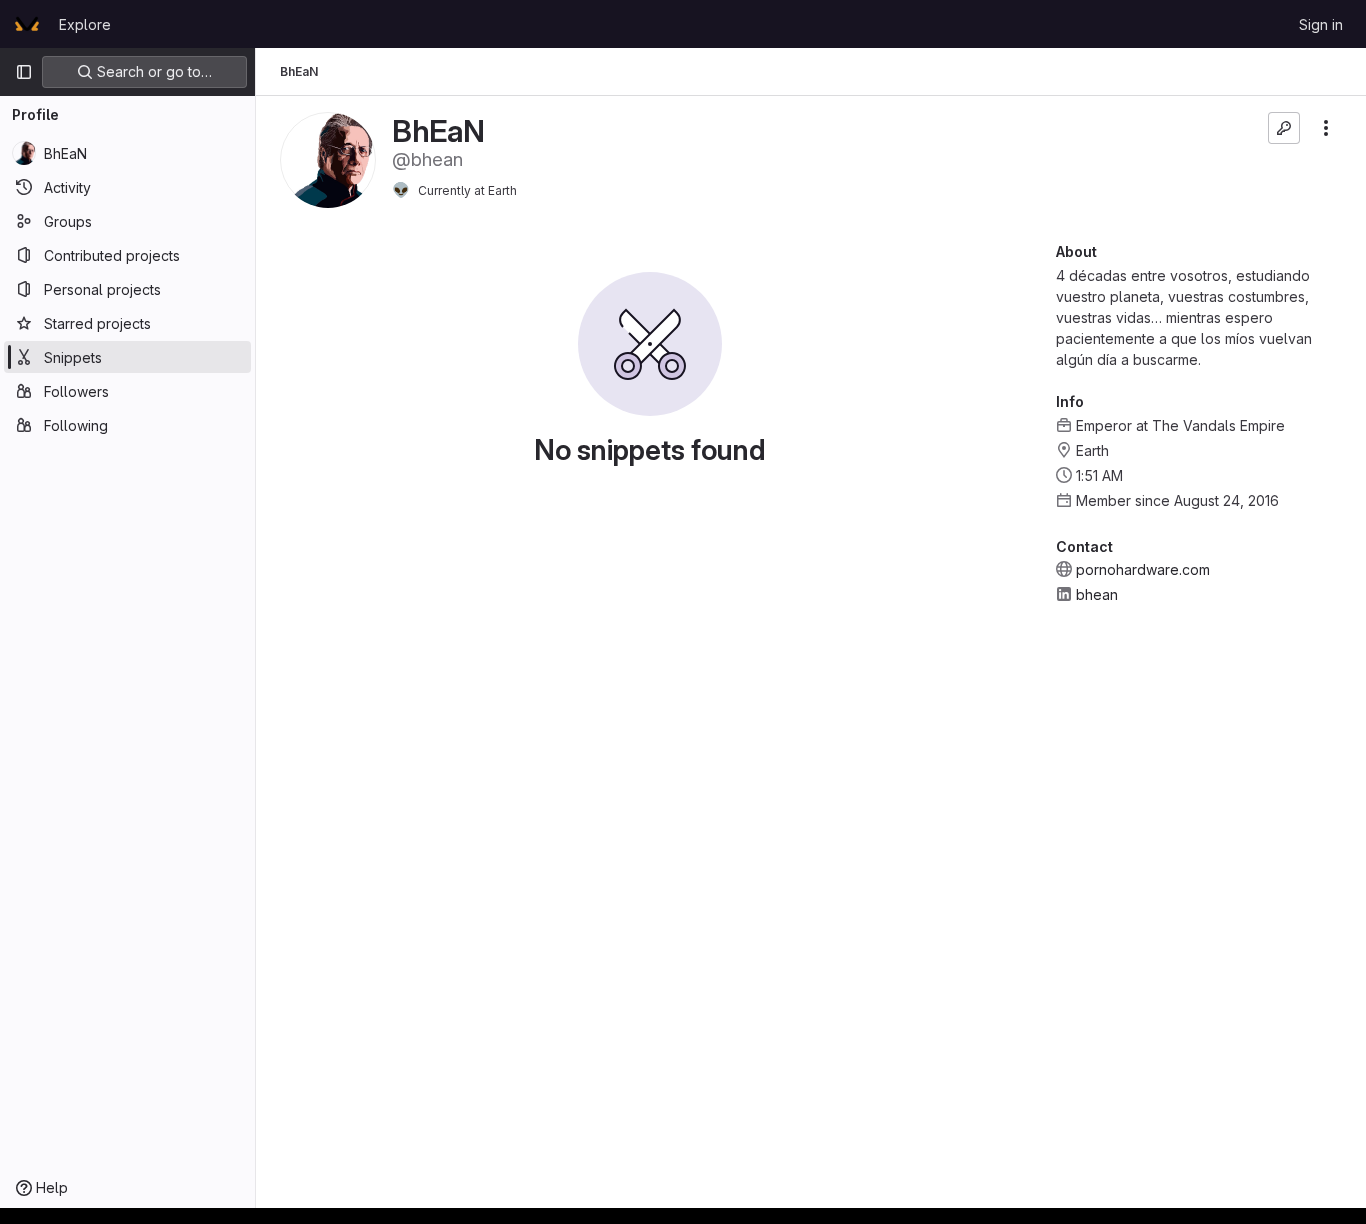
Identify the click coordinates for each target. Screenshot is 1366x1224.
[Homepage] (27, 24)
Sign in (1321, 24)
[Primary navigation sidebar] (24, 72)
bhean (1097, 594)
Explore (85, 24)
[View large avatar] (328, 158)
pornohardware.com (1143, 569)
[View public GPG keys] (1284, 128)
